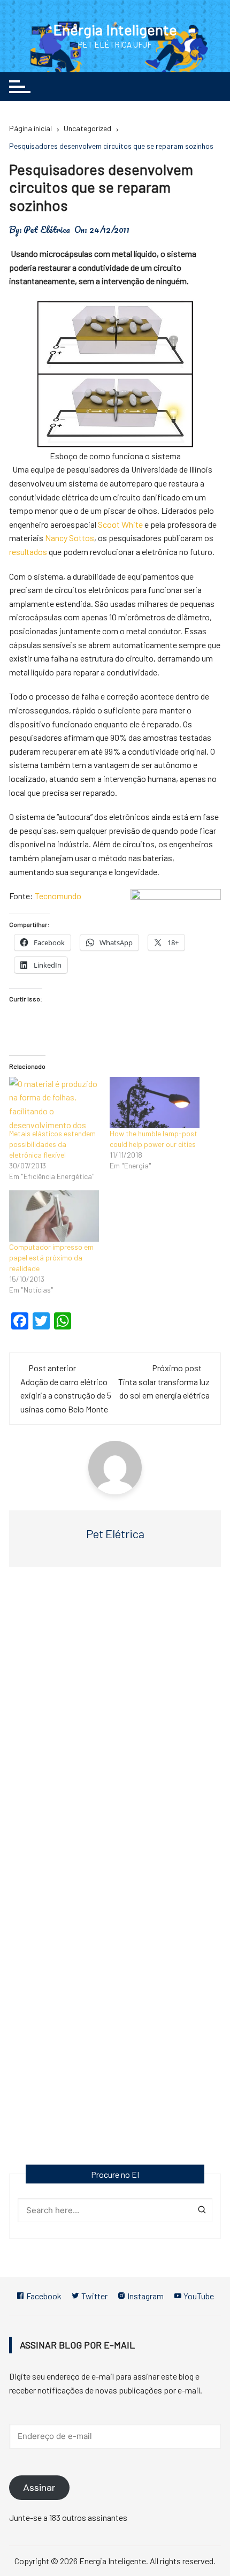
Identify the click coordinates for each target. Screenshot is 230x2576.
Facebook (43, 2296)
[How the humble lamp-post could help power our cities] (155, 1103)
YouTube (198, 2296)
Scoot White (121, 524)
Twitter (94, 2296)
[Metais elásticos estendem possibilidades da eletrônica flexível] (54, 1103)
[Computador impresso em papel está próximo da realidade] (54, 1216)
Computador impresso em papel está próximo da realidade (51, 1257)
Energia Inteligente (115, 29)
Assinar (39, 2488)
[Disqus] (115, 1730)
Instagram (145, 2296)
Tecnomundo (58, 896)
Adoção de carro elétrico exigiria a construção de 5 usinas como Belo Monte (66, 1395)
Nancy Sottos (70, 538)
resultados (29, 552)
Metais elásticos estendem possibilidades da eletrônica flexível (52, 1144)
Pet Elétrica (47, 230)
